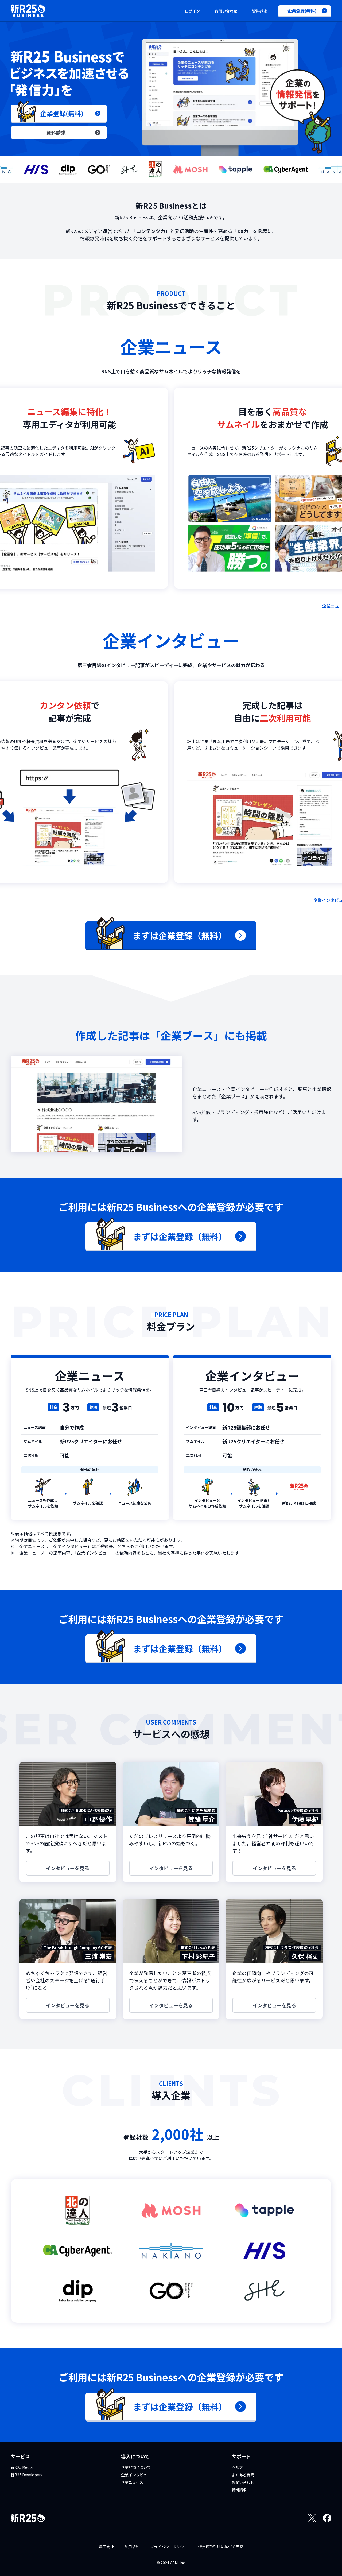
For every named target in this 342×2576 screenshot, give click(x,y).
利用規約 (132, 2547)
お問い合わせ (226, 11)
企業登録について (136, 2467)
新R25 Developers (27, 2475)
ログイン (192, 11)
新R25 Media (22, 2467)
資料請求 (260, 11)
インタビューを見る (68, 1868)
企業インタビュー (136, 2475)
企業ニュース (132, 2482)
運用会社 (106, 2547)
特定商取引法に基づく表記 (221, 2547)
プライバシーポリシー (169, 2547)
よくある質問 (243, 2475)
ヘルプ (237, 2467)
